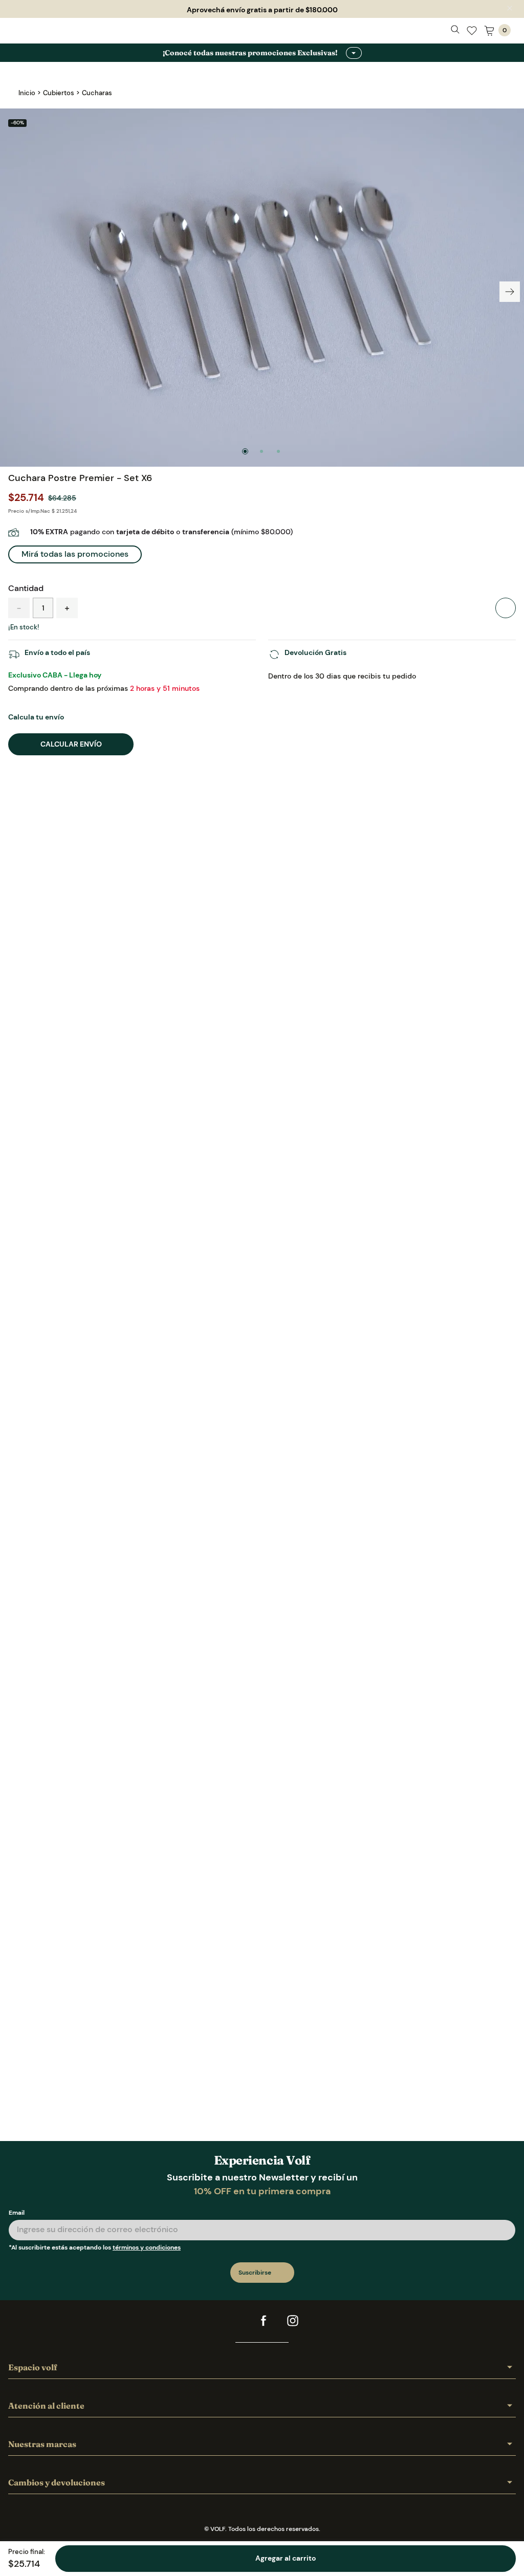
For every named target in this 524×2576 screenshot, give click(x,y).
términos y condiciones (147, 2221)
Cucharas (97, 93)
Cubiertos (59, 93)
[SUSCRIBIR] (262, 2246)
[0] (489, 33)
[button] (75, 555)
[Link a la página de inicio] (27, 93)
